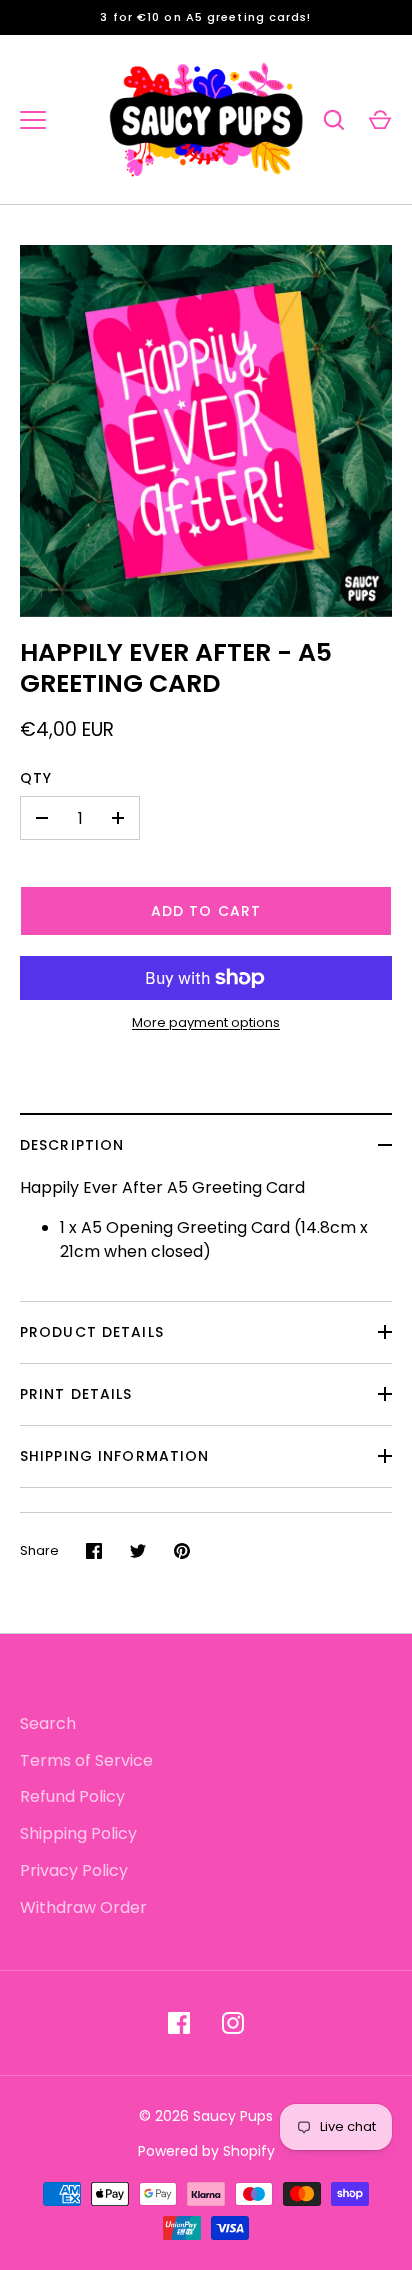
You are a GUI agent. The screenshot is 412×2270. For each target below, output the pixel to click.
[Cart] (380, 120)
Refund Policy (72, 1796)
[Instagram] (233, 2023)
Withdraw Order (83, 1907)
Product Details (92, 1332)
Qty (36, 778)
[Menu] (33, 120)
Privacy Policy (74, 1870)
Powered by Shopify (206, 2151)
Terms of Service (86, 1760)
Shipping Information (114, 1456)
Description (72, 1145)
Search (48, 1723)
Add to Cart (206, 911)
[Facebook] (179, 2023)
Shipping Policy (78, 1833)
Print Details (76, 1394)
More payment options (206, 1022)
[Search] (334, 120)
